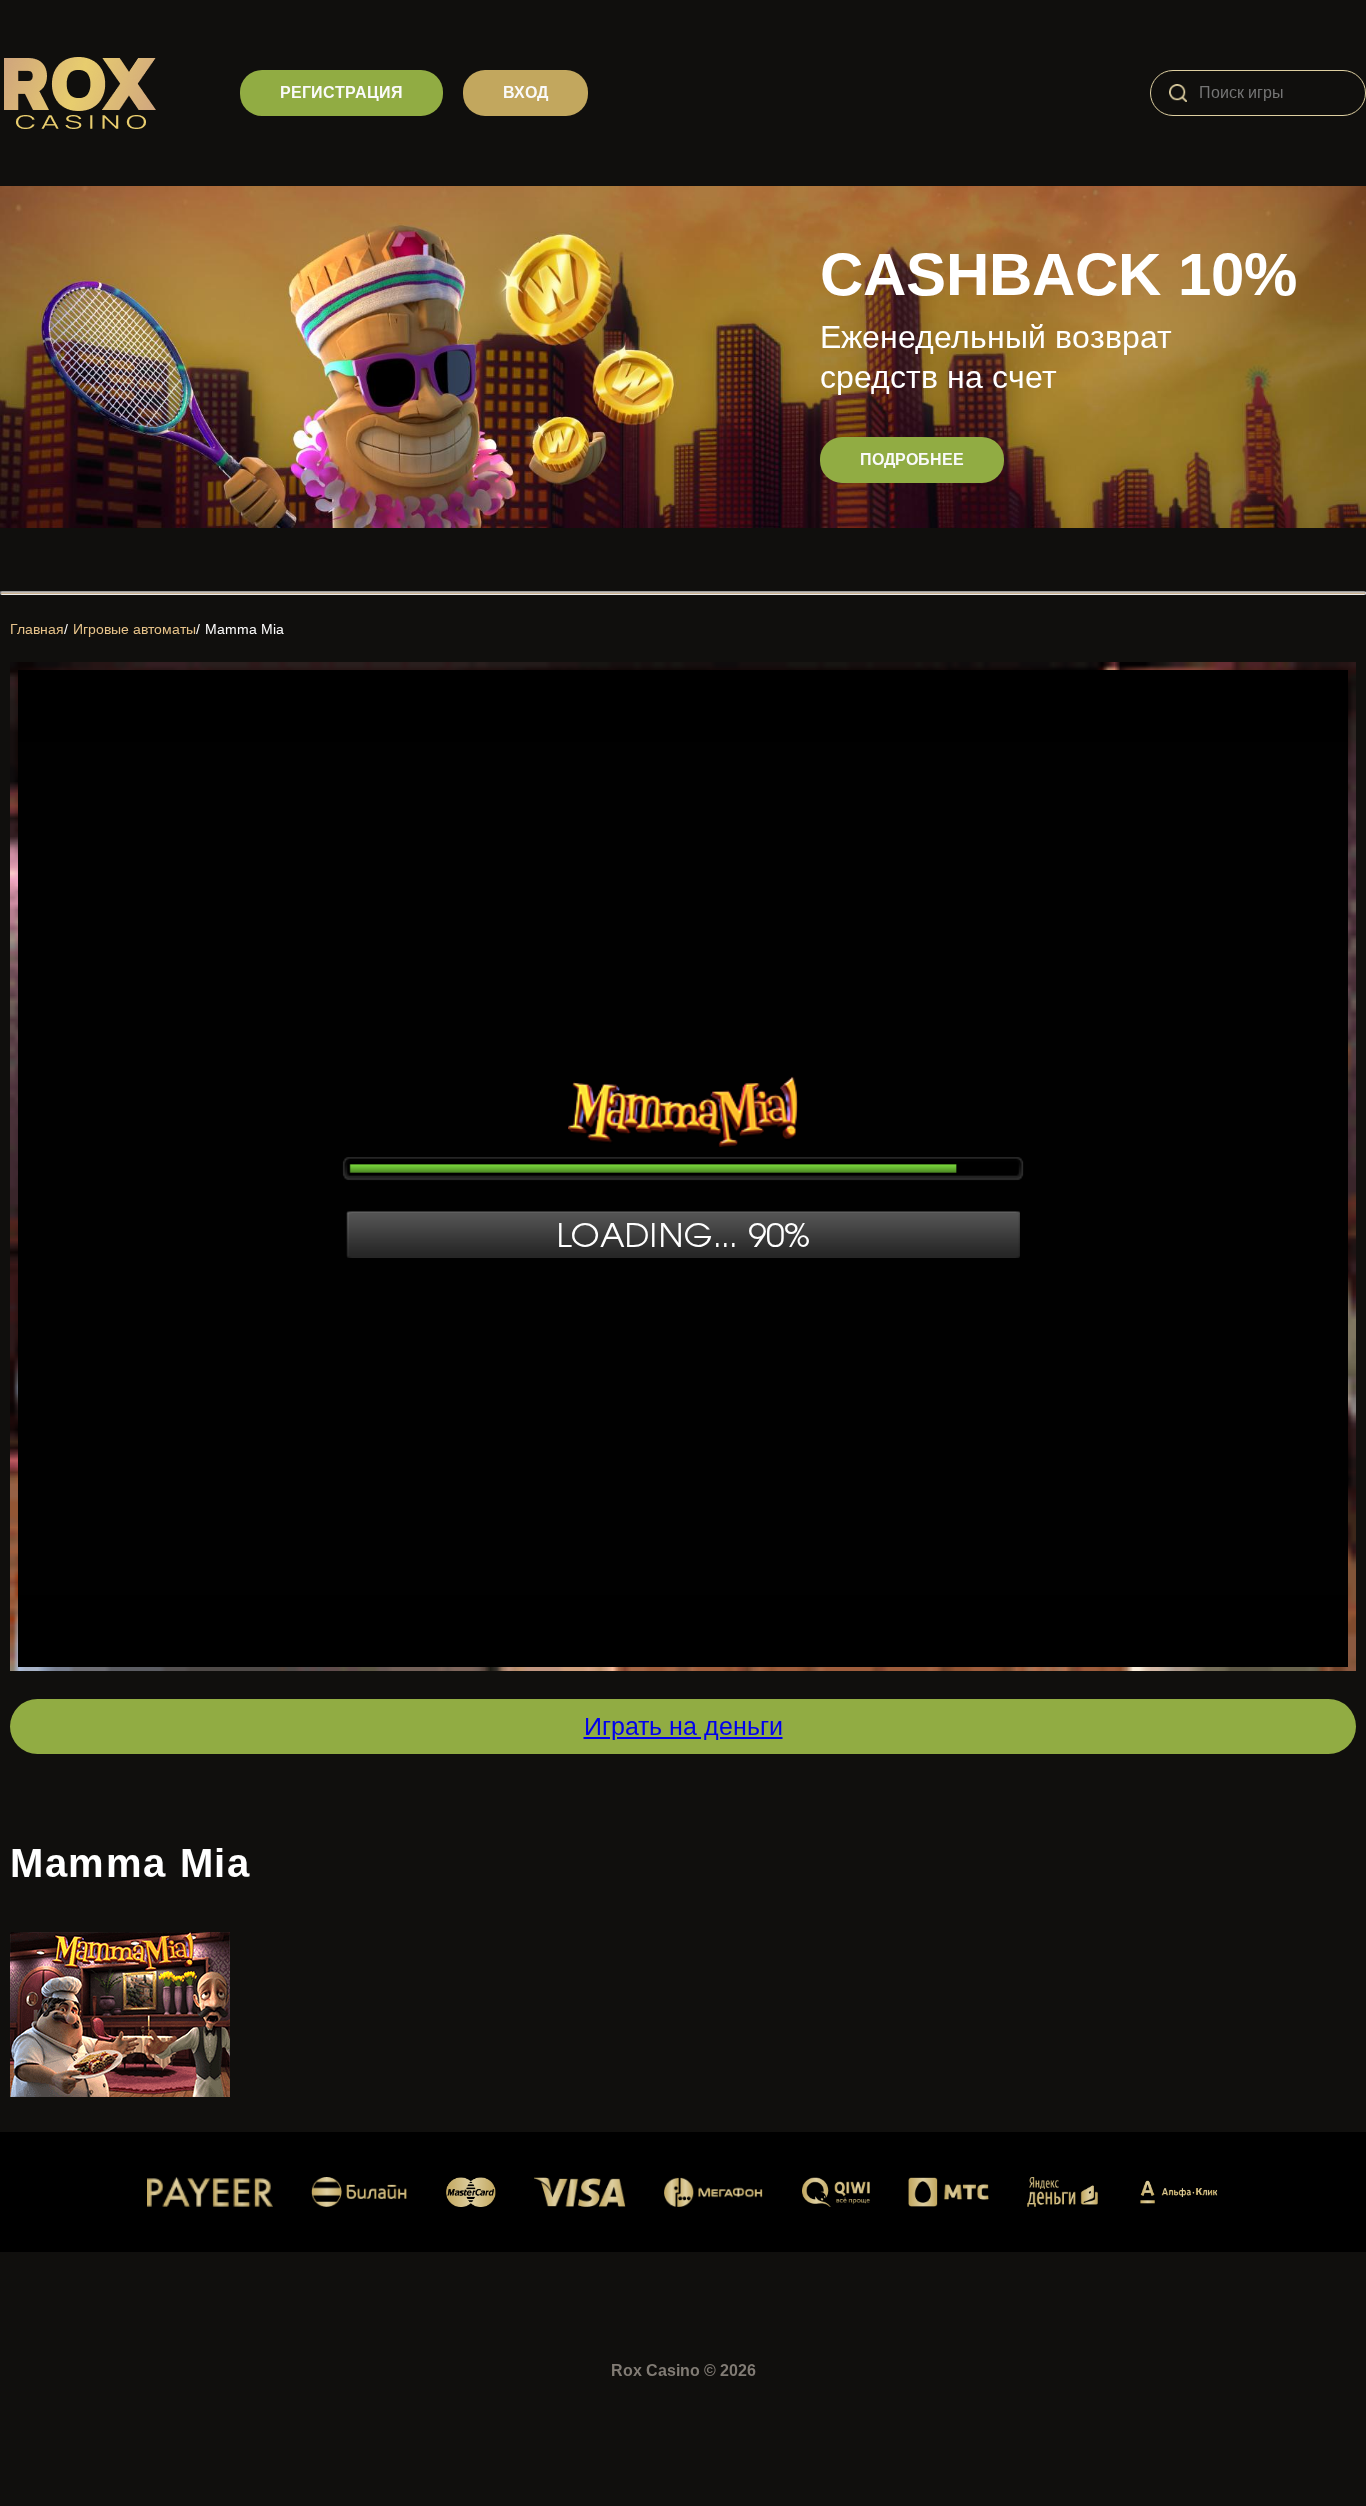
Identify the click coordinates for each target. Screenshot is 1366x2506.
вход (525, 92)
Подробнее (912, 459)
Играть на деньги (683, 1726)
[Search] (1178, 93)
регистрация (341, 92)
